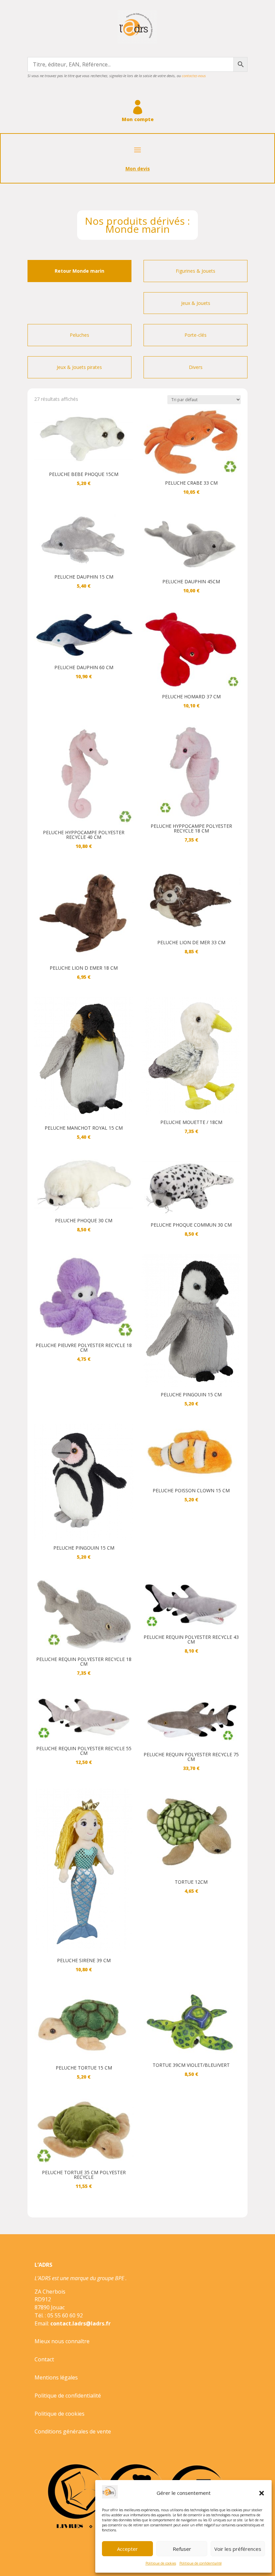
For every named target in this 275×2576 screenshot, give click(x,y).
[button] (262, 2493)
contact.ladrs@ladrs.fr (80, 2323)
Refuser (182, 2549)
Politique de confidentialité (201, 2563)
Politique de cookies (161, 2563)
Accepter (127, 2549)
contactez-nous (194, 76)
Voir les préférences (238, 2549)
